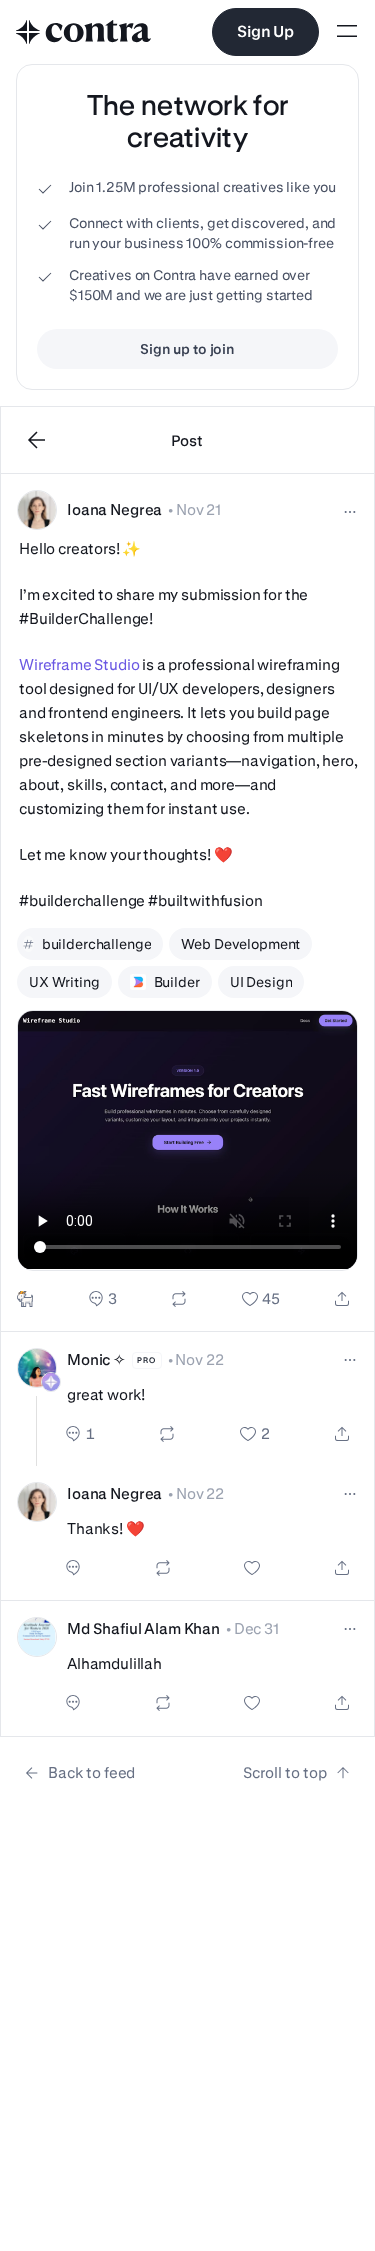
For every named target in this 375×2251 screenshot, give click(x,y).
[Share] (342, 1299)
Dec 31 (256, 1628)
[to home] (84, 32)
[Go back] (37, 440)
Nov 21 (198, 509)
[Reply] (102, 1299)
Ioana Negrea (114, 509)
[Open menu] (347, 32)
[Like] (261, 1299)
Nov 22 (199, 1359)
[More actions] (350, 512)
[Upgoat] (25, 1299)
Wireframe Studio (79, 664)
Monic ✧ (96, 1359)
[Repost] (179, 1299)
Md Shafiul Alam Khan (143, 1628)
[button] (187, 903)
